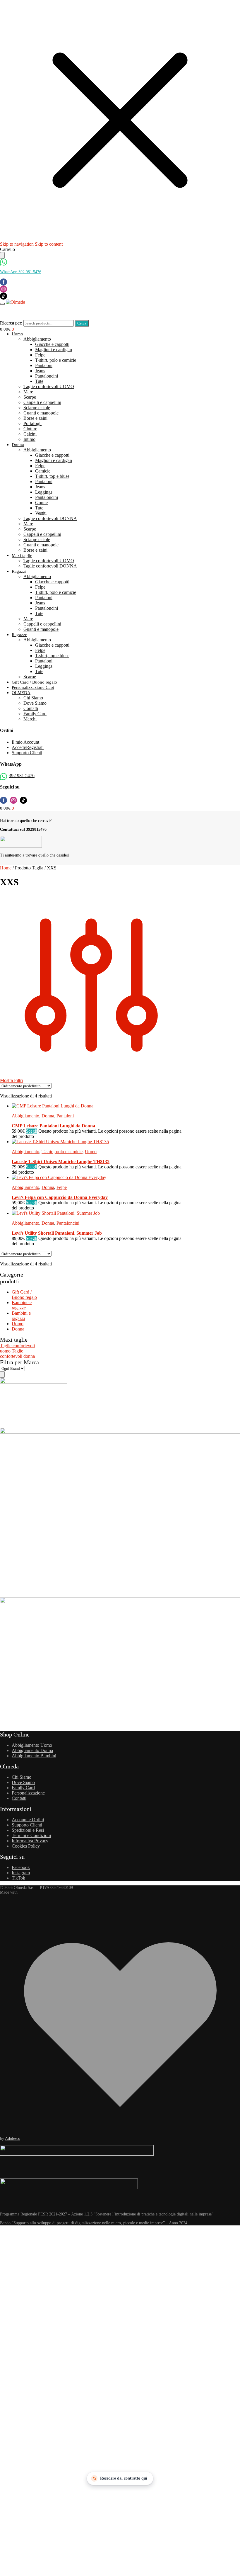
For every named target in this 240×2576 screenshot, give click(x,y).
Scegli (31, 1131)
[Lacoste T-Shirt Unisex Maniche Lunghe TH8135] (60, 1142)
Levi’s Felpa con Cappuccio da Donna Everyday (60, 1197)
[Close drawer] (2, 255)
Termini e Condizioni (31, 1835)
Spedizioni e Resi (28, 1830)
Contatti (19, 1798)
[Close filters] (2, 1374)
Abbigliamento (25, 1116)
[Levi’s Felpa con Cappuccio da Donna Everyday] (59, 1177)
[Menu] (2, 304)
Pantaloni (65, 1116)
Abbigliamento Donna (32, 1750)
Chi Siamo (22, 1777)
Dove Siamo (23, 1782)
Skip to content (49, 244)
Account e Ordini (28, 1820)
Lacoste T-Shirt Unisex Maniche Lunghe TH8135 (61, 1162)
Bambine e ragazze (22, 1305)
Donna (48, 1116)
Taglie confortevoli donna (17, 1354)
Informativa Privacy (30, 1841)
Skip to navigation (17, 244)
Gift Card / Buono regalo (24, 1295)
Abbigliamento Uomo (32, 1745)
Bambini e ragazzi (21, 1316)
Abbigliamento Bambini (34, 1756)
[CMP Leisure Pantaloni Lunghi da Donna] (53, 1106)
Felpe (62, 1187)
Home (6, 868)
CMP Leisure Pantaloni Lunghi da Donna (53, 1126)
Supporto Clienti (27, 753)
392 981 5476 (22, 775)
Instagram (21, 1873)
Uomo (91, 1152)
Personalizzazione (28, 1793)
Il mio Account (25, 742)
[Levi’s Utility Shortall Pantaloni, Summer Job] (56, 1213)
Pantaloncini (68, 1223)
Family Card (23, 1788)
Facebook (21, 1867)
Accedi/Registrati (28, 747)
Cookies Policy (26, 1846)
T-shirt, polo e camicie (62, 1152)
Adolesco (13, 2139)
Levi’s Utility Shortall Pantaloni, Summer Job (57, 1233)
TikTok (18, 1878)
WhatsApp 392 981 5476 (21, 272)
